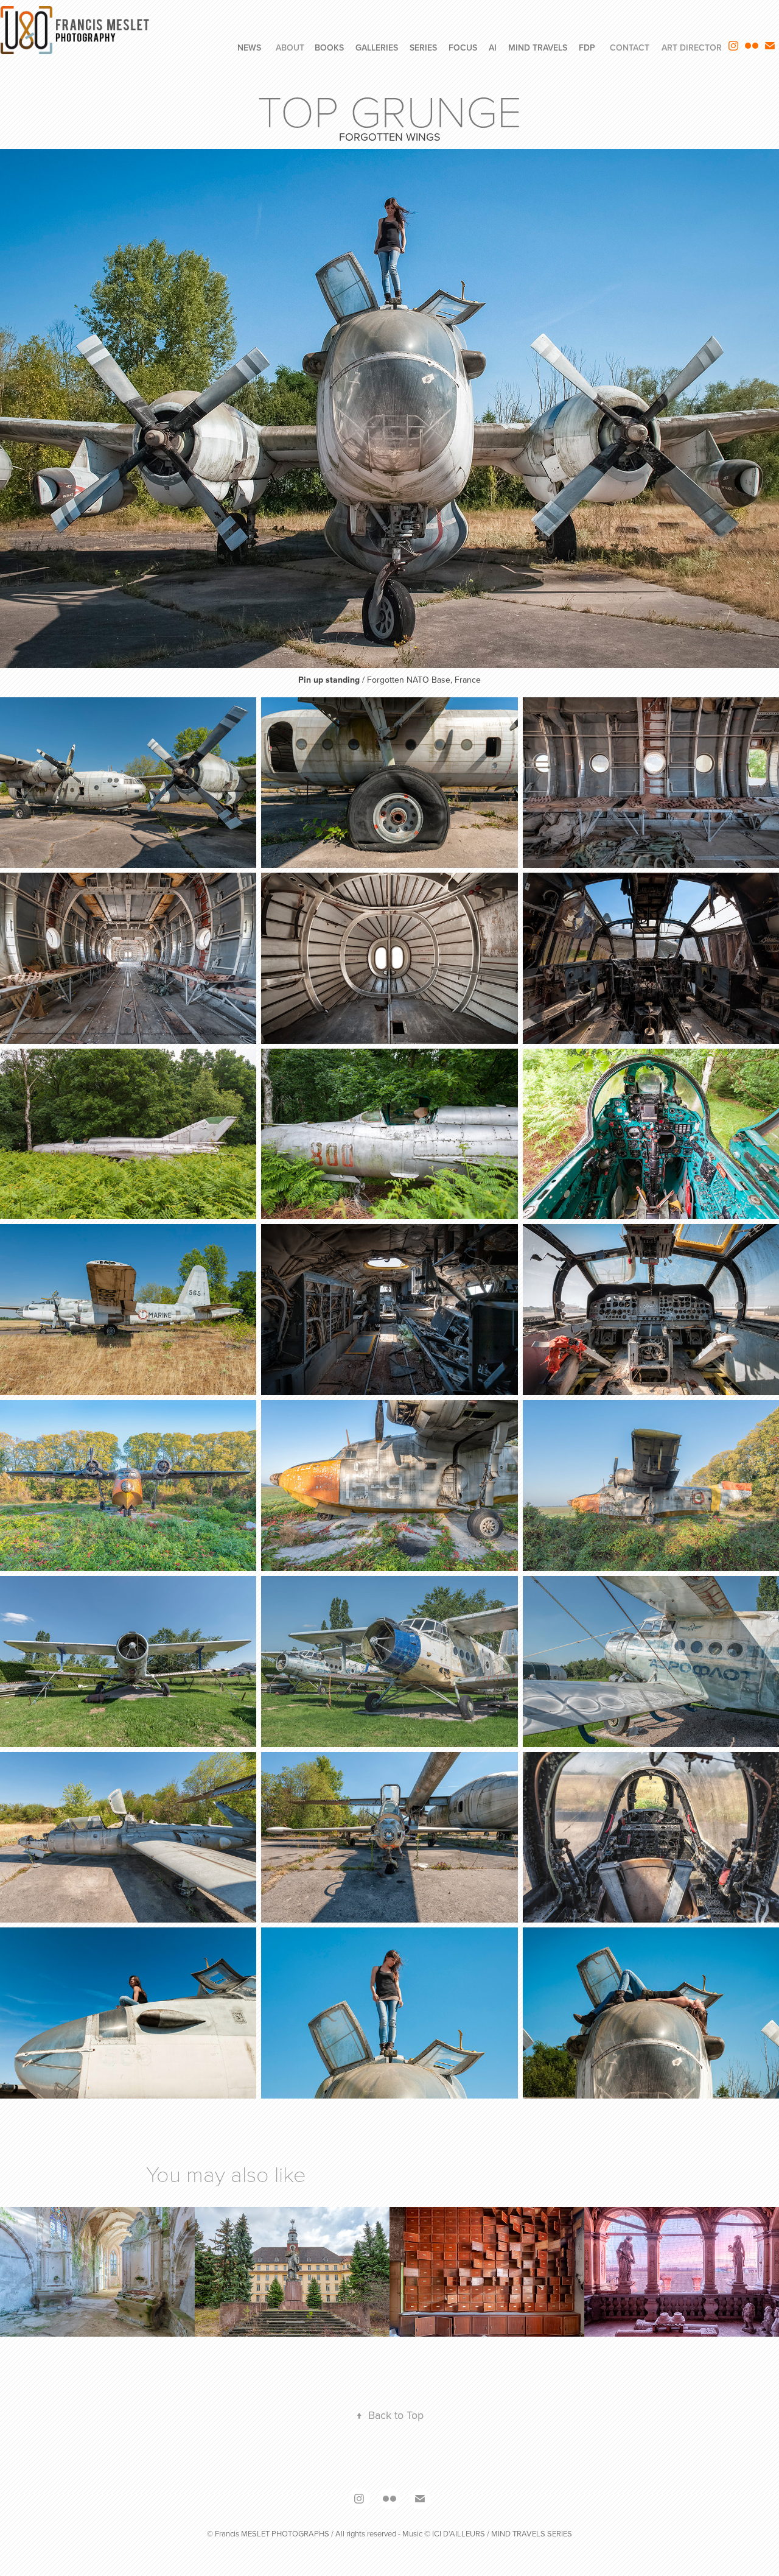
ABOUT (290, 48)
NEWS (249, 48)
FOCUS (463, 48)
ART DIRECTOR (692, 48)
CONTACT (630, 48)
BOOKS (329, 48)
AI (493, 48)
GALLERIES (377, 48)
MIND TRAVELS (538, 48)
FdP (587, 48)
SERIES (423, 48)
